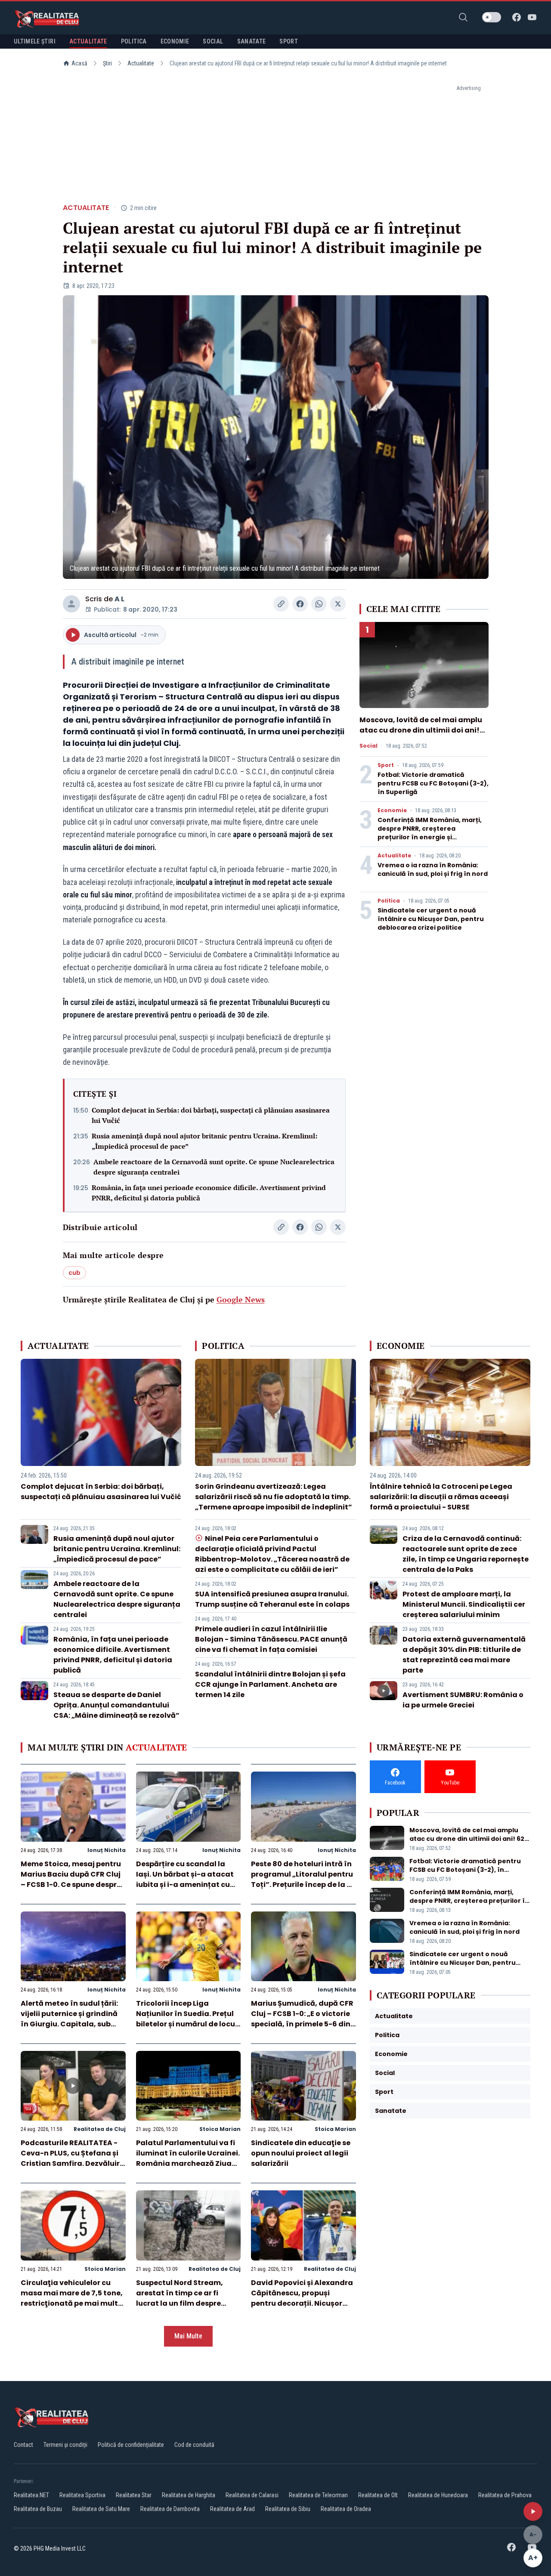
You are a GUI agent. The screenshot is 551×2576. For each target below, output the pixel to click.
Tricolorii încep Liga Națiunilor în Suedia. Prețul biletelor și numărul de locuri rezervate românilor (188, 2019)
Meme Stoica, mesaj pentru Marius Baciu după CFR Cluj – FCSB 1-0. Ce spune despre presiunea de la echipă (71, 1879)
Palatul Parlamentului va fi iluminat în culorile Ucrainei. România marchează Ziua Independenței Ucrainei (188, 2158)
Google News (241, 1299)
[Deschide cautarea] (463, 17)
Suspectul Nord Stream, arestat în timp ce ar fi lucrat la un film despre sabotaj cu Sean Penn (180, 2298)
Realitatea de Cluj (100, 2129)
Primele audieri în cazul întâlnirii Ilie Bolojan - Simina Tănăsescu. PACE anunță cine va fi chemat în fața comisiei (271, 1639)
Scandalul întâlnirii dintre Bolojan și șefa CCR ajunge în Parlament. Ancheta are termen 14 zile (270, 1684)
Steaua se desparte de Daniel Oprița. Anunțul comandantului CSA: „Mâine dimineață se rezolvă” (116, 1705)
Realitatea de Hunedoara (438, 2495)
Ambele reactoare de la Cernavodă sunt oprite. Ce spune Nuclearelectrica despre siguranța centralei (214, 1167)
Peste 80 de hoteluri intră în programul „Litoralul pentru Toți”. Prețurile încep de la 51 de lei (302, 1879)
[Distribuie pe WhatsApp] (319, 604)
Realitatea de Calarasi (252, 2495)
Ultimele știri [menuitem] (35, 41)
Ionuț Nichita (107, 1850)
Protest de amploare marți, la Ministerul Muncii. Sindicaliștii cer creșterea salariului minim (464, 1604)
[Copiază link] (281, 604)
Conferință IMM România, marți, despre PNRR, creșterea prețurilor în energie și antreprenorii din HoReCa (430, 833)
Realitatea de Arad (232, 2509)
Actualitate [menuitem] (88, 41)
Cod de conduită (194, 2445)
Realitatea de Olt (378, 2495)
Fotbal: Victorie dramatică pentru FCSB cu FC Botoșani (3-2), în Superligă (433, 783)
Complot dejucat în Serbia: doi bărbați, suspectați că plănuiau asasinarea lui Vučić (211, 1115)
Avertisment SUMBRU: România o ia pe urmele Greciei (463, 1700)
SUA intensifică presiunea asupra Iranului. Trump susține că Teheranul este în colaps (272, 1599)
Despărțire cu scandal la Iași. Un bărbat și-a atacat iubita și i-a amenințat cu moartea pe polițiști (185, 1879)
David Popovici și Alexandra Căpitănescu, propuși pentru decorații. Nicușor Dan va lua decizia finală (302, 2298)
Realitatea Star (134, 2495)
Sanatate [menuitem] (252, 41)
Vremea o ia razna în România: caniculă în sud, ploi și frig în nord (433, 869)
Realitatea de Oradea (346, 2509)
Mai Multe (188, 2336)
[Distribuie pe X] (338, 604)
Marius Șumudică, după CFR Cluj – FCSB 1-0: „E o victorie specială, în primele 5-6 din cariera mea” (302, 2019)
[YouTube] (532, 17)
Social (368, 746)
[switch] (492, 17)
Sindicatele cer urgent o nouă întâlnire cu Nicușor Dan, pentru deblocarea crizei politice (431, 919)
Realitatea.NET (31, 2495)
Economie (392, 810)
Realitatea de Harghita (189, 2495)
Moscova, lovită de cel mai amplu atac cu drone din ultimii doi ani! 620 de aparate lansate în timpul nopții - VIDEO (421, 735)
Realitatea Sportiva (82, 2495)
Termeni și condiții (65, 2445)
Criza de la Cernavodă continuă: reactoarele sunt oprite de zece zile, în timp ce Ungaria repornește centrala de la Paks (466, 1554)
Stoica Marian (220, 2129)
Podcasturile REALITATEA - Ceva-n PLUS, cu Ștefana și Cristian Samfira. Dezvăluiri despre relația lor (71, 2158)
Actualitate (141, 63)
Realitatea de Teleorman (318, 2495)
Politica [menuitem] (134, 41)
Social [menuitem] (213, 41)
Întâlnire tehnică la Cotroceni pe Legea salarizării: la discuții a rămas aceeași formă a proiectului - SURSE (441, 1497)
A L (119, 599)
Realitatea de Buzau (38, 2509)
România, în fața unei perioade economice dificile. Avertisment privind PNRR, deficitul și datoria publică (209, 1193)
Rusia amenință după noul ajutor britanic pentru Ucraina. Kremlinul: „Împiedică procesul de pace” (204, 1141)
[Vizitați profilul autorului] (71, 604)
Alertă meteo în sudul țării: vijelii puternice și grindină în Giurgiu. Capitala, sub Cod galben (69, 2019)
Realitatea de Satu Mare (101, 2509)
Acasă (79, 63)
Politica (389, 901)
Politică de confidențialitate (131, 2445)
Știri (107, 63)
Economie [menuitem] (175, 41)
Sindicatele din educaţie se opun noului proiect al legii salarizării (301, 2153)
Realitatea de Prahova (505, 2495)
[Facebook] (517, 17)
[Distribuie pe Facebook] (300, 604)
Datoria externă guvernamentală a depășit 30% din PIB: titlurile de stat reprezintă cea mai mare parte (464, 1655)
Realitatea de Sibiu (288, 2509)
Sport (386, 765)
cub (74, 1273)
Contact (23, 2445)
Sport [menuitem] (289, 41)
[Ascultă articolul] (533, 2511)
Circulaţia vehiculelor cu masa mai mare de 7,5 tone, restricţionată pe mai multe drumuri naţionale (72, 2298)
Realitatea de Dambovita (170, 2509)
